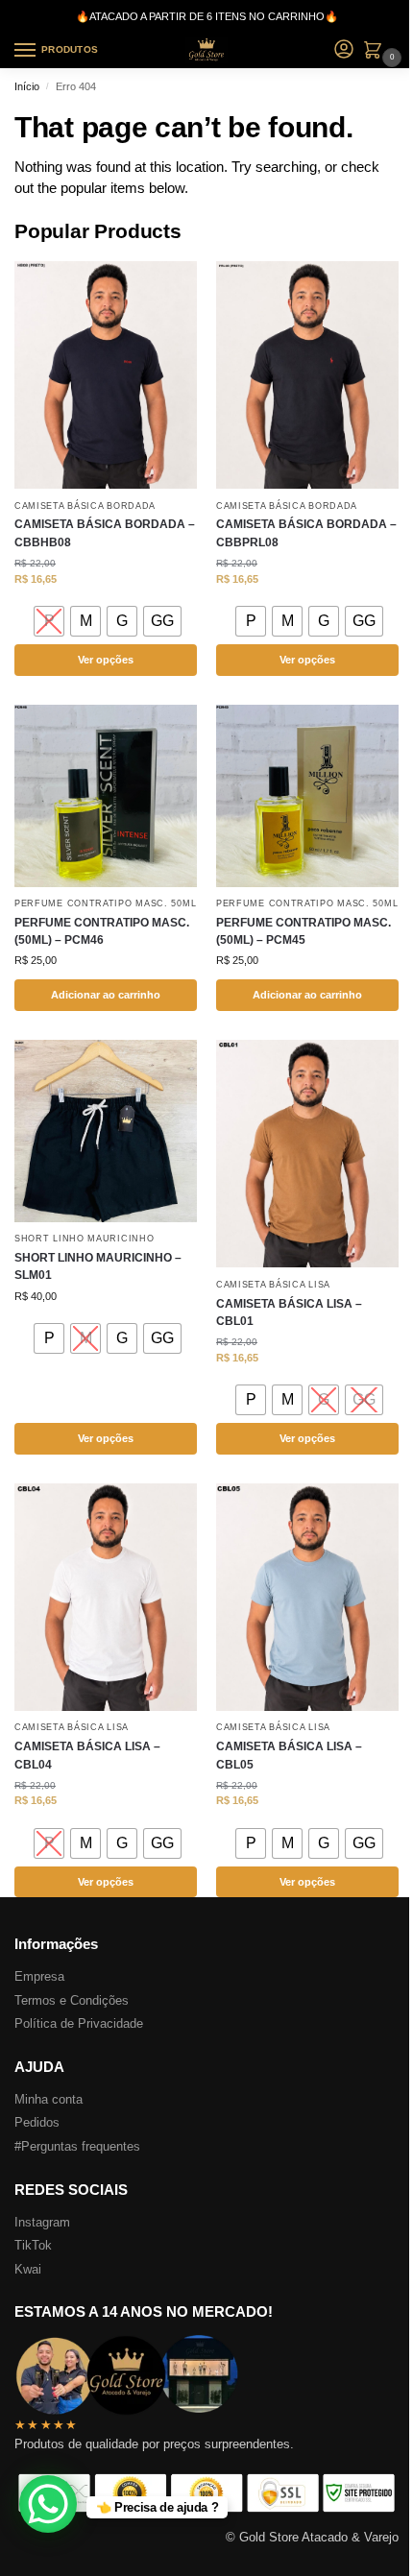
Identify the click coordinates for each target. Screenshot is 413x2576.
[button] (377, 52)
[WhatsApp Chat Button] (48, 2504)
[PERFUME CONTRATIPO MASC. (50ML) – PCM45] (307, 796)
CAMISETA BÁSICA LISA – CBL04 (87, 1755)
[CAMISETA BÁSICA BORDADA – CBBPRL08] (307, 375)
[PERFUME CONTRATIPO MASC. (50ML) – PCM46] (106, 796)
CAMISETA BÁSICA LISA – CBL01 (289, 1312)
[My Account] (344, 50)
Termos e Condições (72, 2000)
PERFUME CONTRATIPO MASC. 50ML (105, 903)
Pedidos (37, 2122)
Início (27, 86)
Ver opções (106, 660)
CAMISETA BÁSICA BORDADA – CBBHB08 (105, 533)
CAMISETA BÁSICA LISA (273, 1285)
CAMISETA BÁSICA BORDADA (85, 506)
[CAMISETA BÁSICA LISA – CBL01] (307, 1154)
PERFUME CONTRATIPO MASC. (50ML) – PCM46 (102, 931)
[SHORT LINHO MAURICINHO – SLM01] (106, 1131)
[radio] (49, 621)
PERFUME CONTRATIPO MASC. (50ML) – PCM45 (304, 931)
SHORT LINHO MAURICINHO (84, 1239)
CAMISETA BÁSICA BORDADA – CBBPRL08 (306, 533)
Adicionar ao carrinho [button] (106, 995)
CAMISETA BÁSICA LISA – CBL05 (289, 1755)
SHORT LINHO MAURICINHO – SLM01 (98, 1266)
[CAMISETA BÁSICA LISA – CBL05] (307, 1597)
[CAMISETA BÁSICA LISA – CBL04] (106, 1597)
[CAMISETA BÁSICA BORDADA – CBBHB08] (106, 375)
